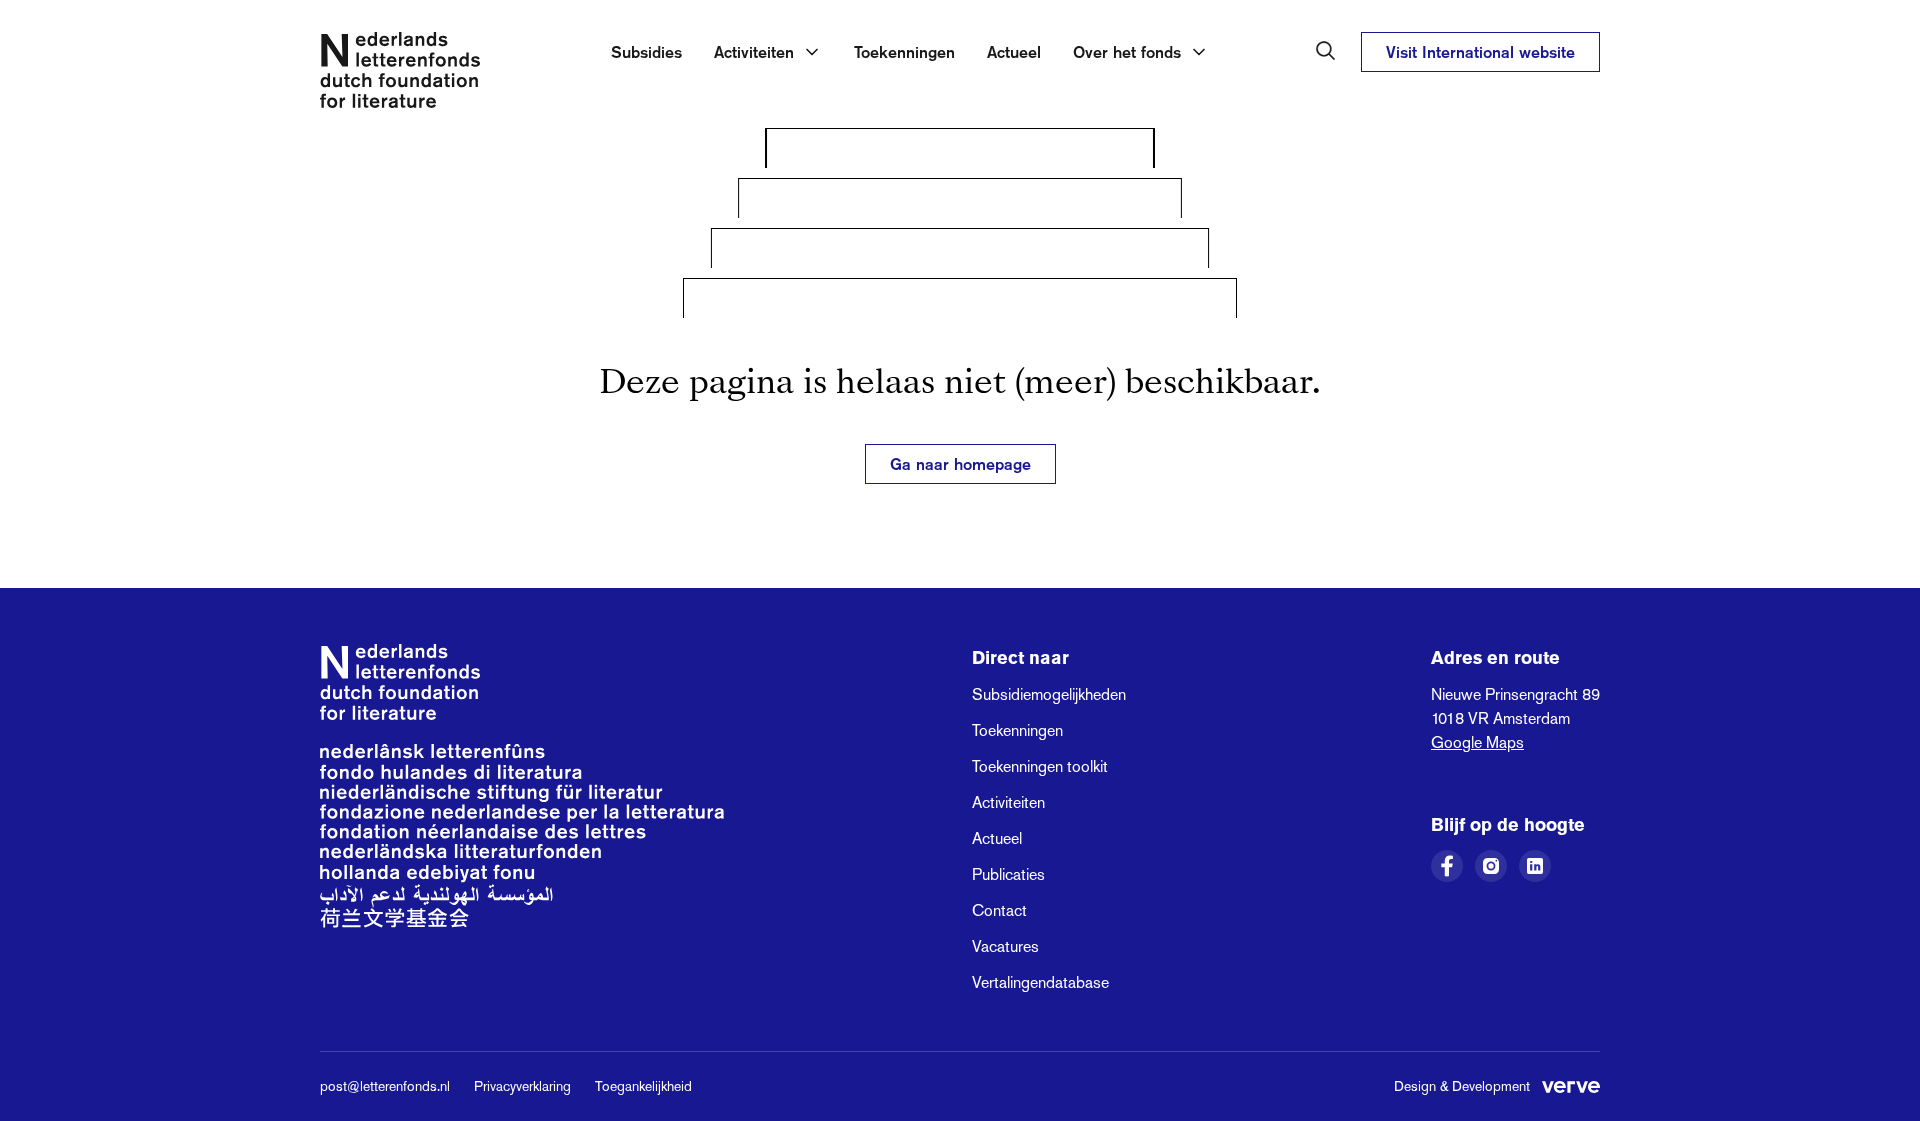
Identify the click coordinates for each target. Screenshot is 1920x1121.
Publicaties (1008, 874)
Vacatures (1005, 946)
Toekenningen (904, 52)
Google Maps (1477, 742)
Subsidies (646, 52)
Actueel (1014, 52)
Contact (999, 910)
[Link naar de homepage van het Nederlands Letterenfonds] (400, 74)
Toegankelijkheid (643, 1086)
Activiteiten (1008, 802)
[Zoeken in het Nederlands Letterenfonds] (1326, 51)
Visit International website (1480, 52)
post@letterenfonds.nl (385, 1086)
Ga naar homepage (960, 464)
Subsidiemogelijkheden (1049, 694)
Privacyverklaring (522, 1086)
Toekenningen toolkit (1040, 766)
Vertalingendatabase (1040, 982)
